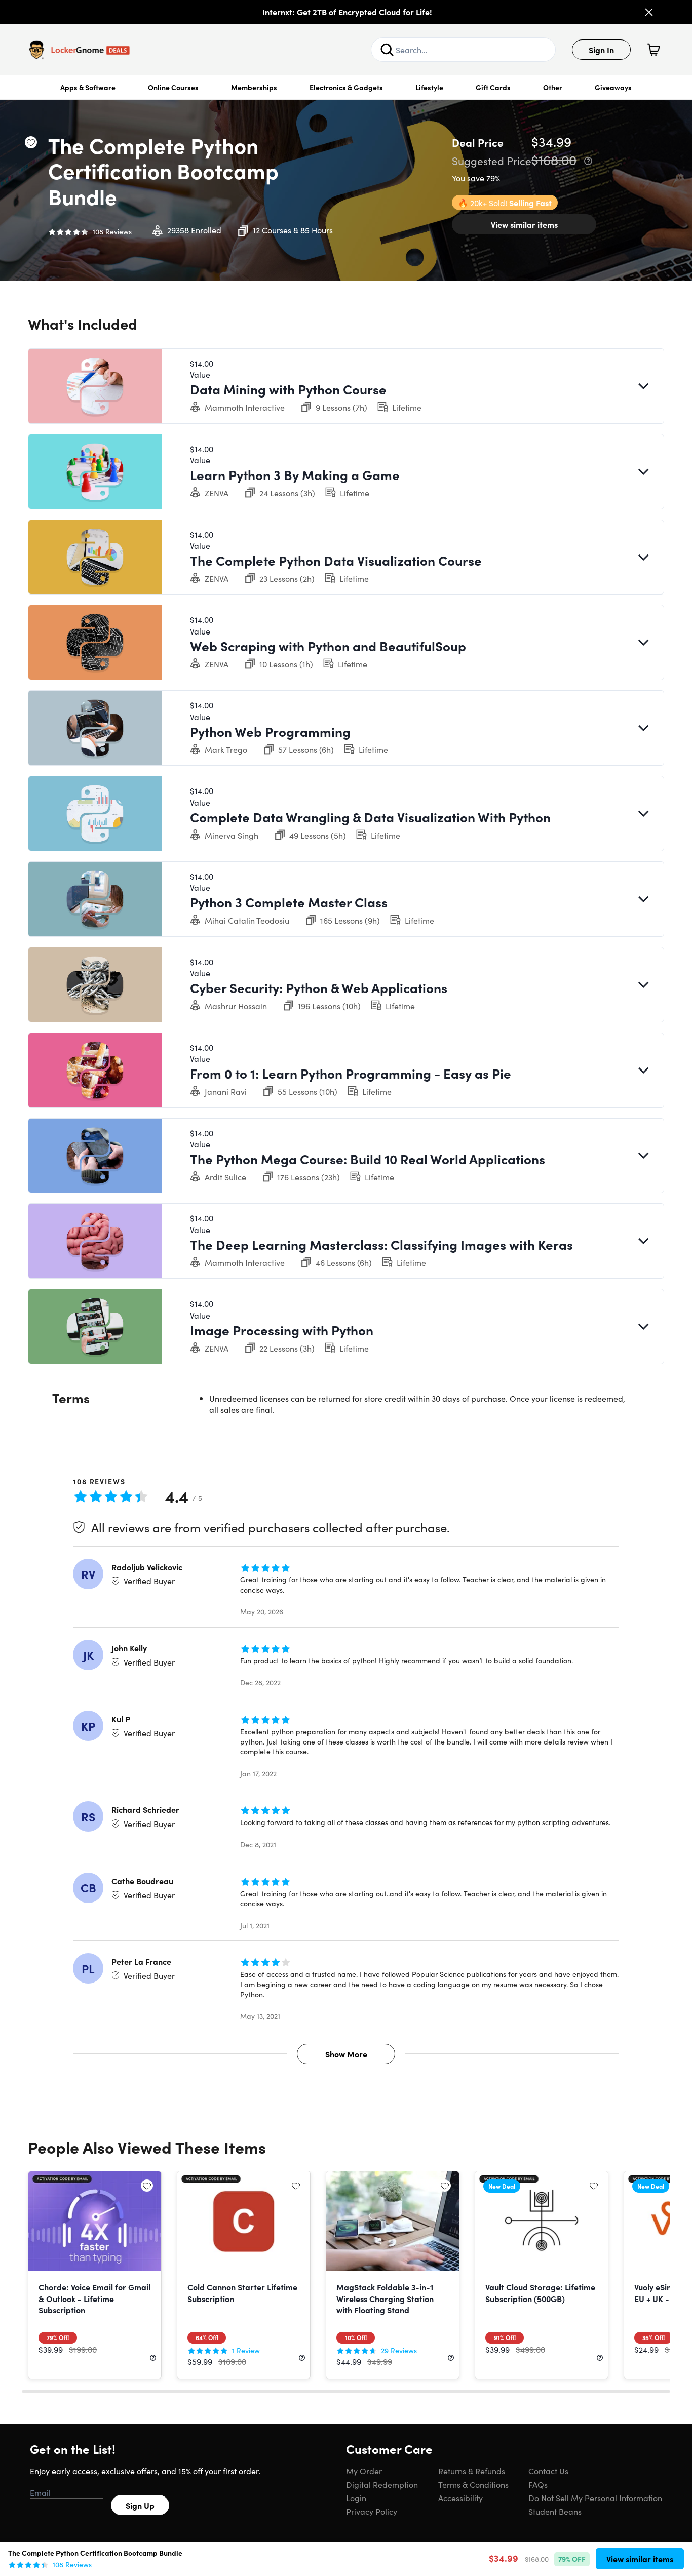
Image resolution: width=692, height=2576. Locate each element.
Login (356, 2498)
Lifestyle (429, 87)
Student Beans (555, 2511)
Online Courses (173, 87)
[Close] (649, 12)
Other (553, 87)
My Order (364, 2471)
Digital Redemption (382, 2484)
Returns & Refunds (472, 2471)
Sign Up (140, 2505)
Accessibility (460, 2498)
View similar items (524, 224)
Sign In (601, 50)
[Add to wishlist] (31, 142)
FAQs (538, 2484)
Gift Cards (493, 87)
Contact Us (548, 2471)
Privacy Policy (372, 2511)
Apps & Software (88, 87)
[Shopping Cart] (653, 50)
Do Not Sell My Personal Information (595, 2498)
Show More (346, 2054)
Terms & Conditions (473, 2484)
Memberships (254, 87)
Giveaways (613, 87)
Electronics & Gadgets (346, 87)
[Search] (387, 50)
